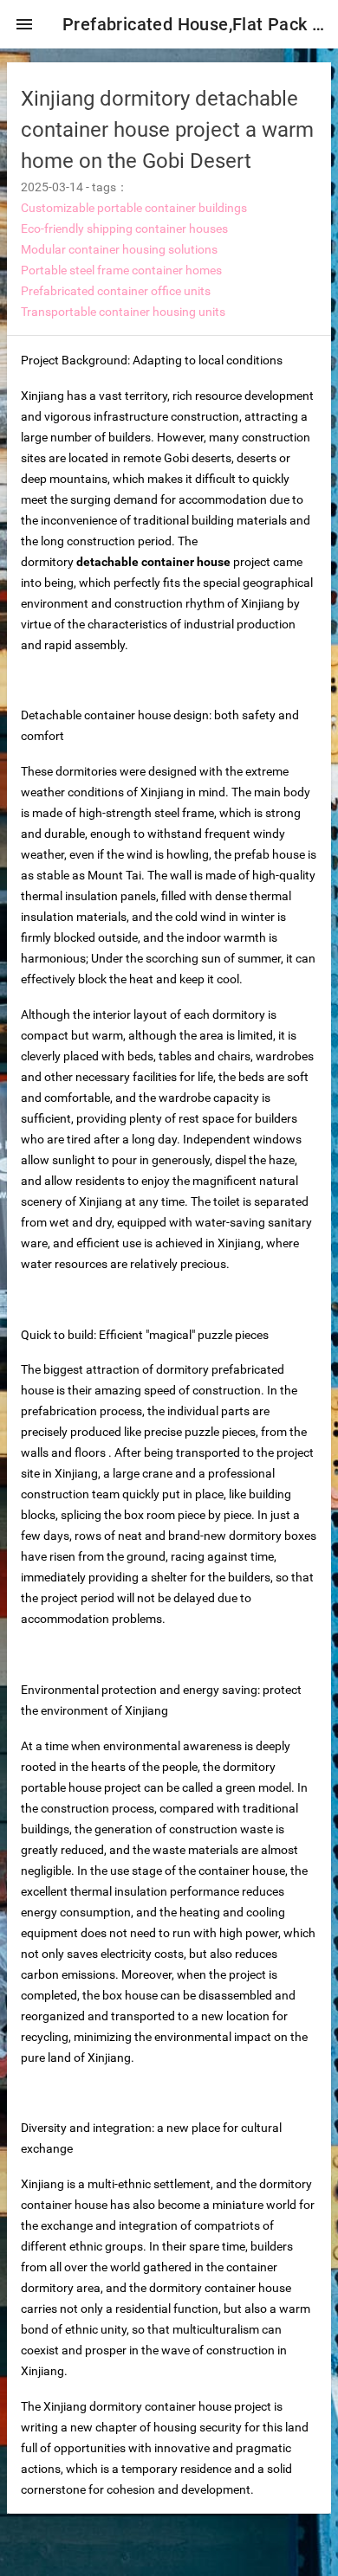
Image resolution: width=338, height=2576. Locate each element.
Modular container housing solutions (119, 249)
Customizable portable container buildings (134, 208)
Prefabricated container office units (116, 291)
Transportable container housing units (123, 312)
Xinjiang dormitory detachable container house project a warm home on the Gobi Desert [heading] (167, 130)
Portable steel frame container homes (121, 270)
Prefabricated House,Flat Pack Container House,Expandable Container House (193, 24)
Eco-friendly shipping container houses (124, 229)
